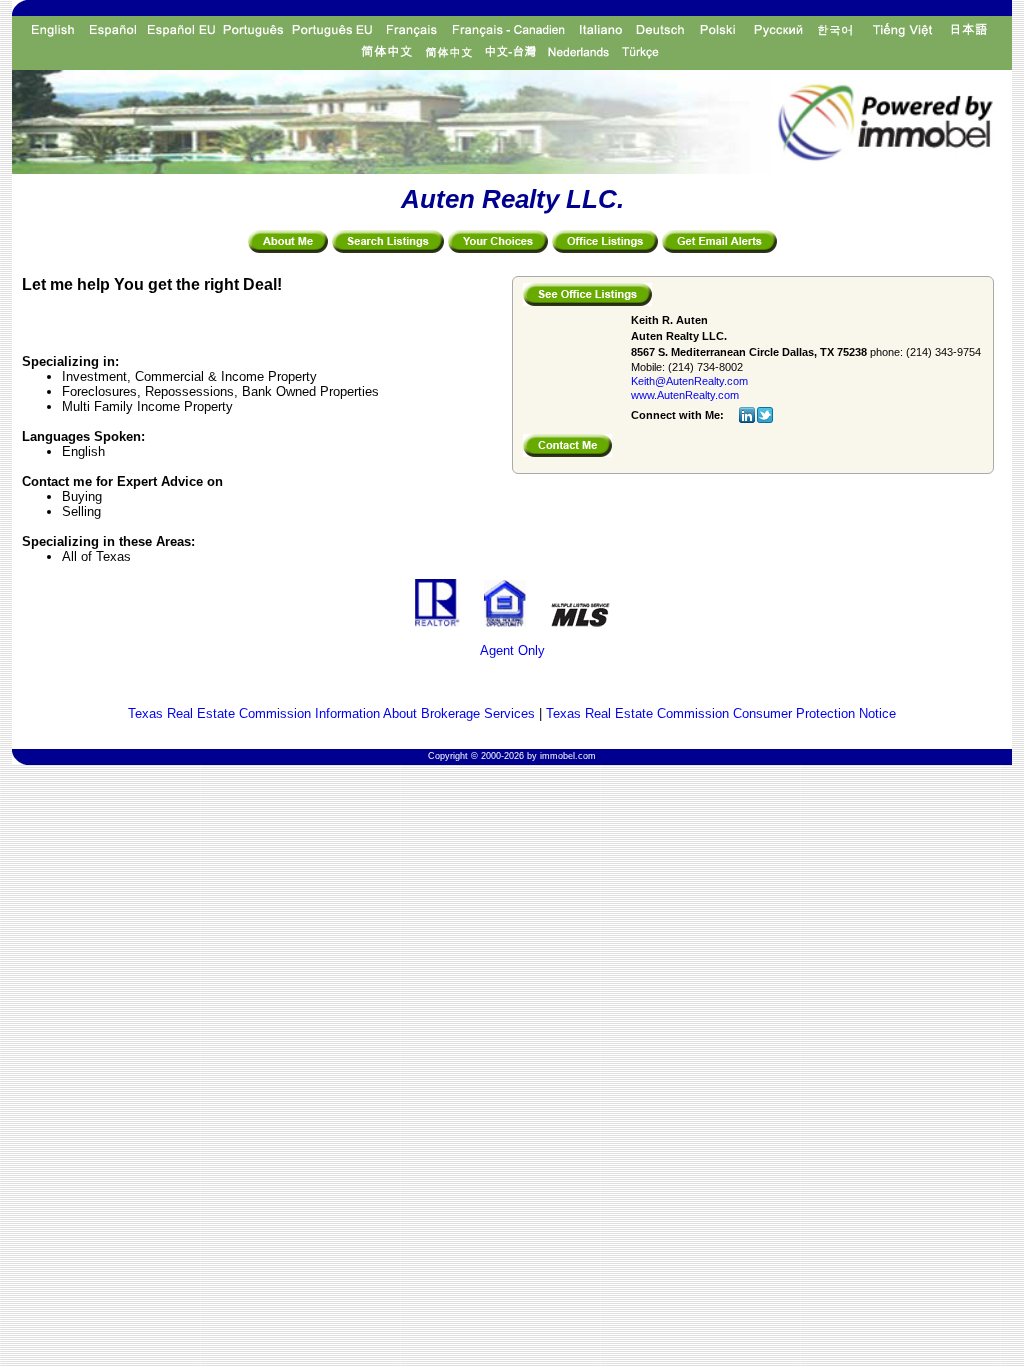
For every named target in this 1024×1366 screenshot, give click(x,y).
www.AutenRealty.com (685, 395)
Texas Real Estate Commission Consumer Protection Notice (721, 713)
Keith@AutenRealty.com (689, 381)
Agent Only (512, 650)
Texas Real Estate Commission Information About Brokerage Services (331, 713)
